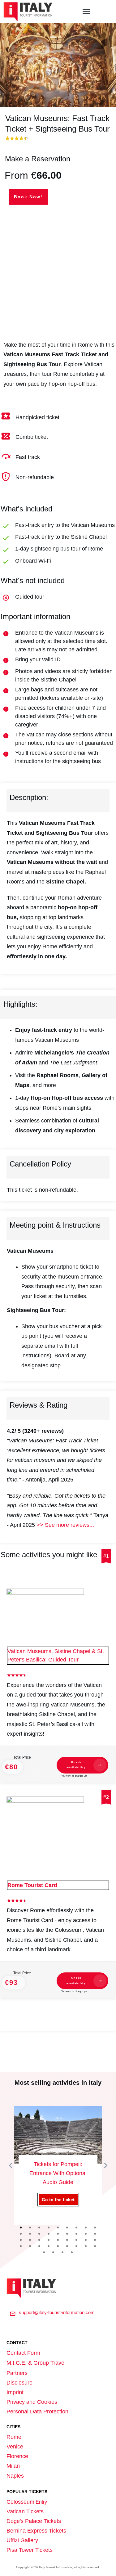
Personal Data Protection (37, 2412)
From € (33, 175)
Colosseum (20, 2502)
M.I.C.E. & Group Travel (36, 2363)
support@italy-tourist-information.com (57, 2312)
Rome (14, 2437)
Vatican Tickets (25, 2511)
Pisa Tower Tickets (30, 2550)
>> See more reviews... (65, 1525)
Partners (17, 2373)
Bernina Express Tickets (36, 2531)
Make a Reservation (38, 159)
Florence (17, 2456)
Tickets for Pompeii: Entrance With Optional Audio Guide (58, 2166)
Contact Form (23, 2353)
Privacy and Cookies (32, 2402)
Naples (15, 2476)
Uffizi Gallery (22, 2540)
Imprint (15, 2392)
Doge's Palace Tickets (34, 2521)
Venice (15, 2447)
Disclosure (19, 2383)
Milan (13, 2466)
